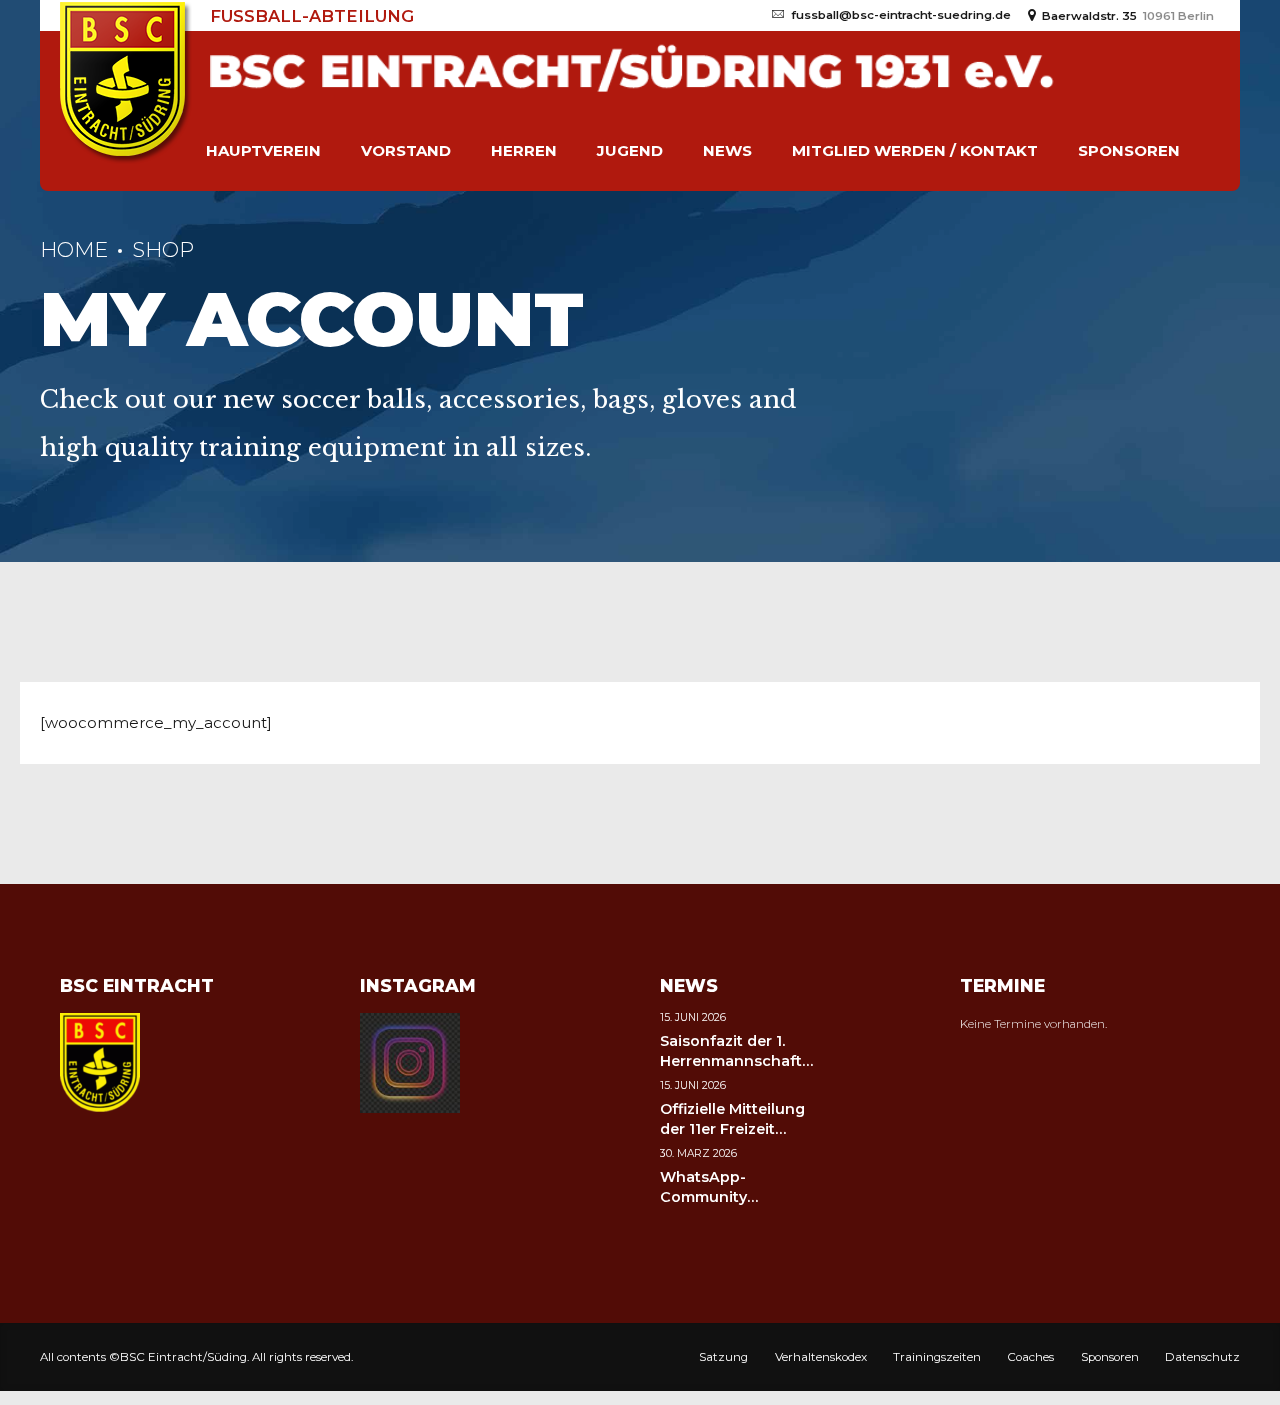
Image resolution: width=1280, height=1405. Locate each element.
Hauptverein (263, 150)
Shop (163, 249)
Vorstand (406, 150)
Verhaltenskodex (821, 1357)
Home (74, 249)
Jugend (630, 150)
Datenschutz (1202, 1357)
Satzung (723, 1357)
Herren (524, 150)
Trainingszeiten (937, 1357)
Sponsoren (1129, 150)
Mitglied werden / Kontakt (915, 150)
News (727, 150)
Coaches (1030, 1357)
